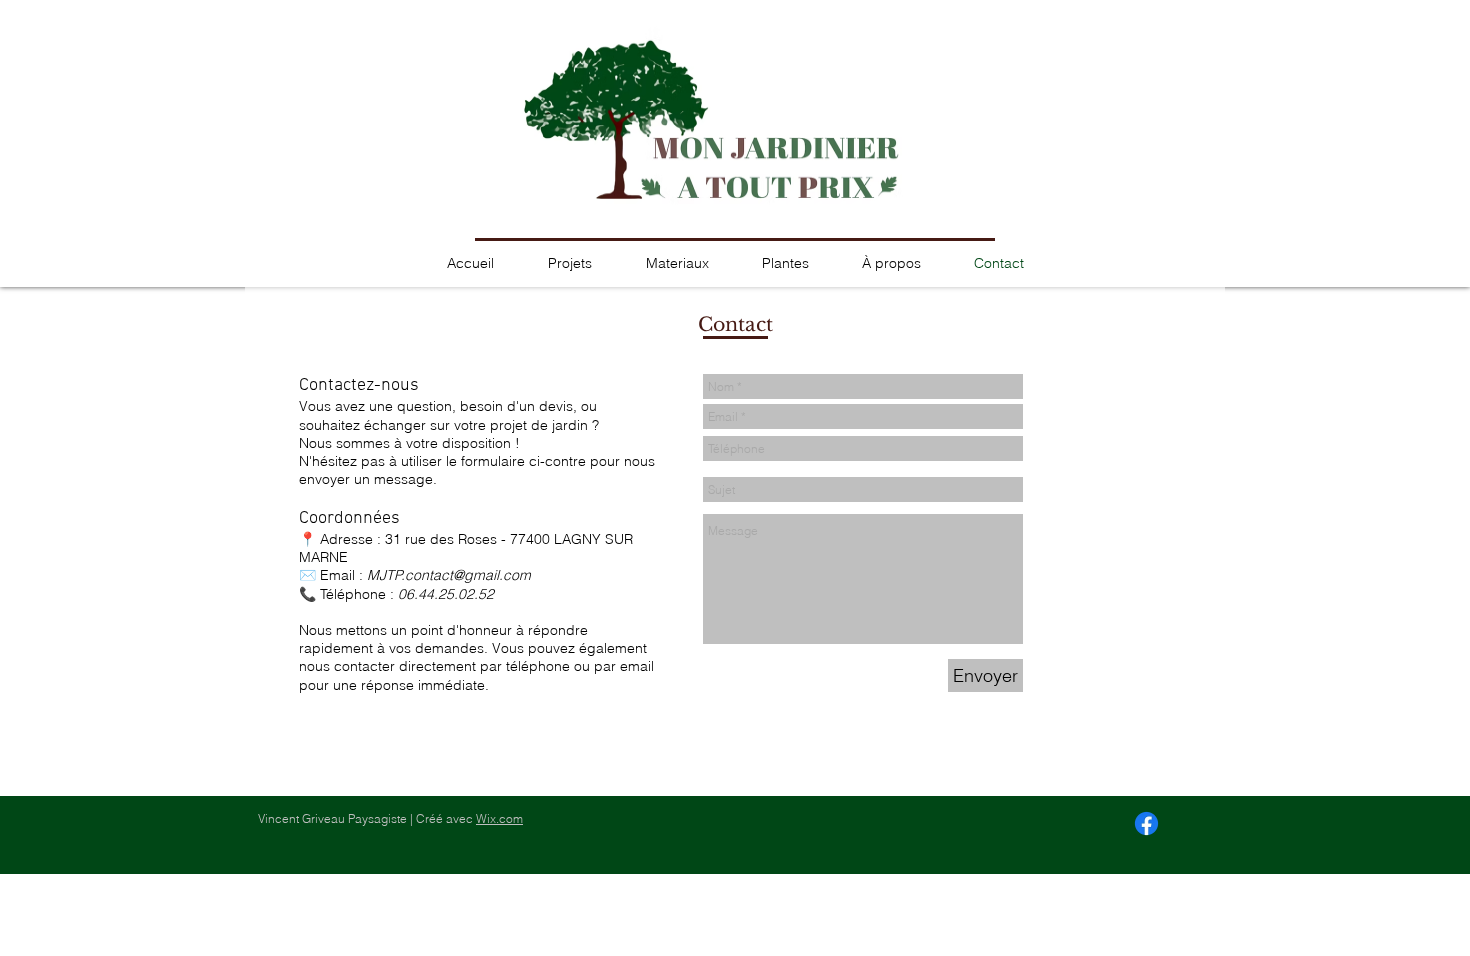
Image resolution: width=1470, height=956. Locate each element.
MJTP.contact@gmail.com (449, 575)
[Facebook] (1146, 823)
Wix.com (499, 818)
